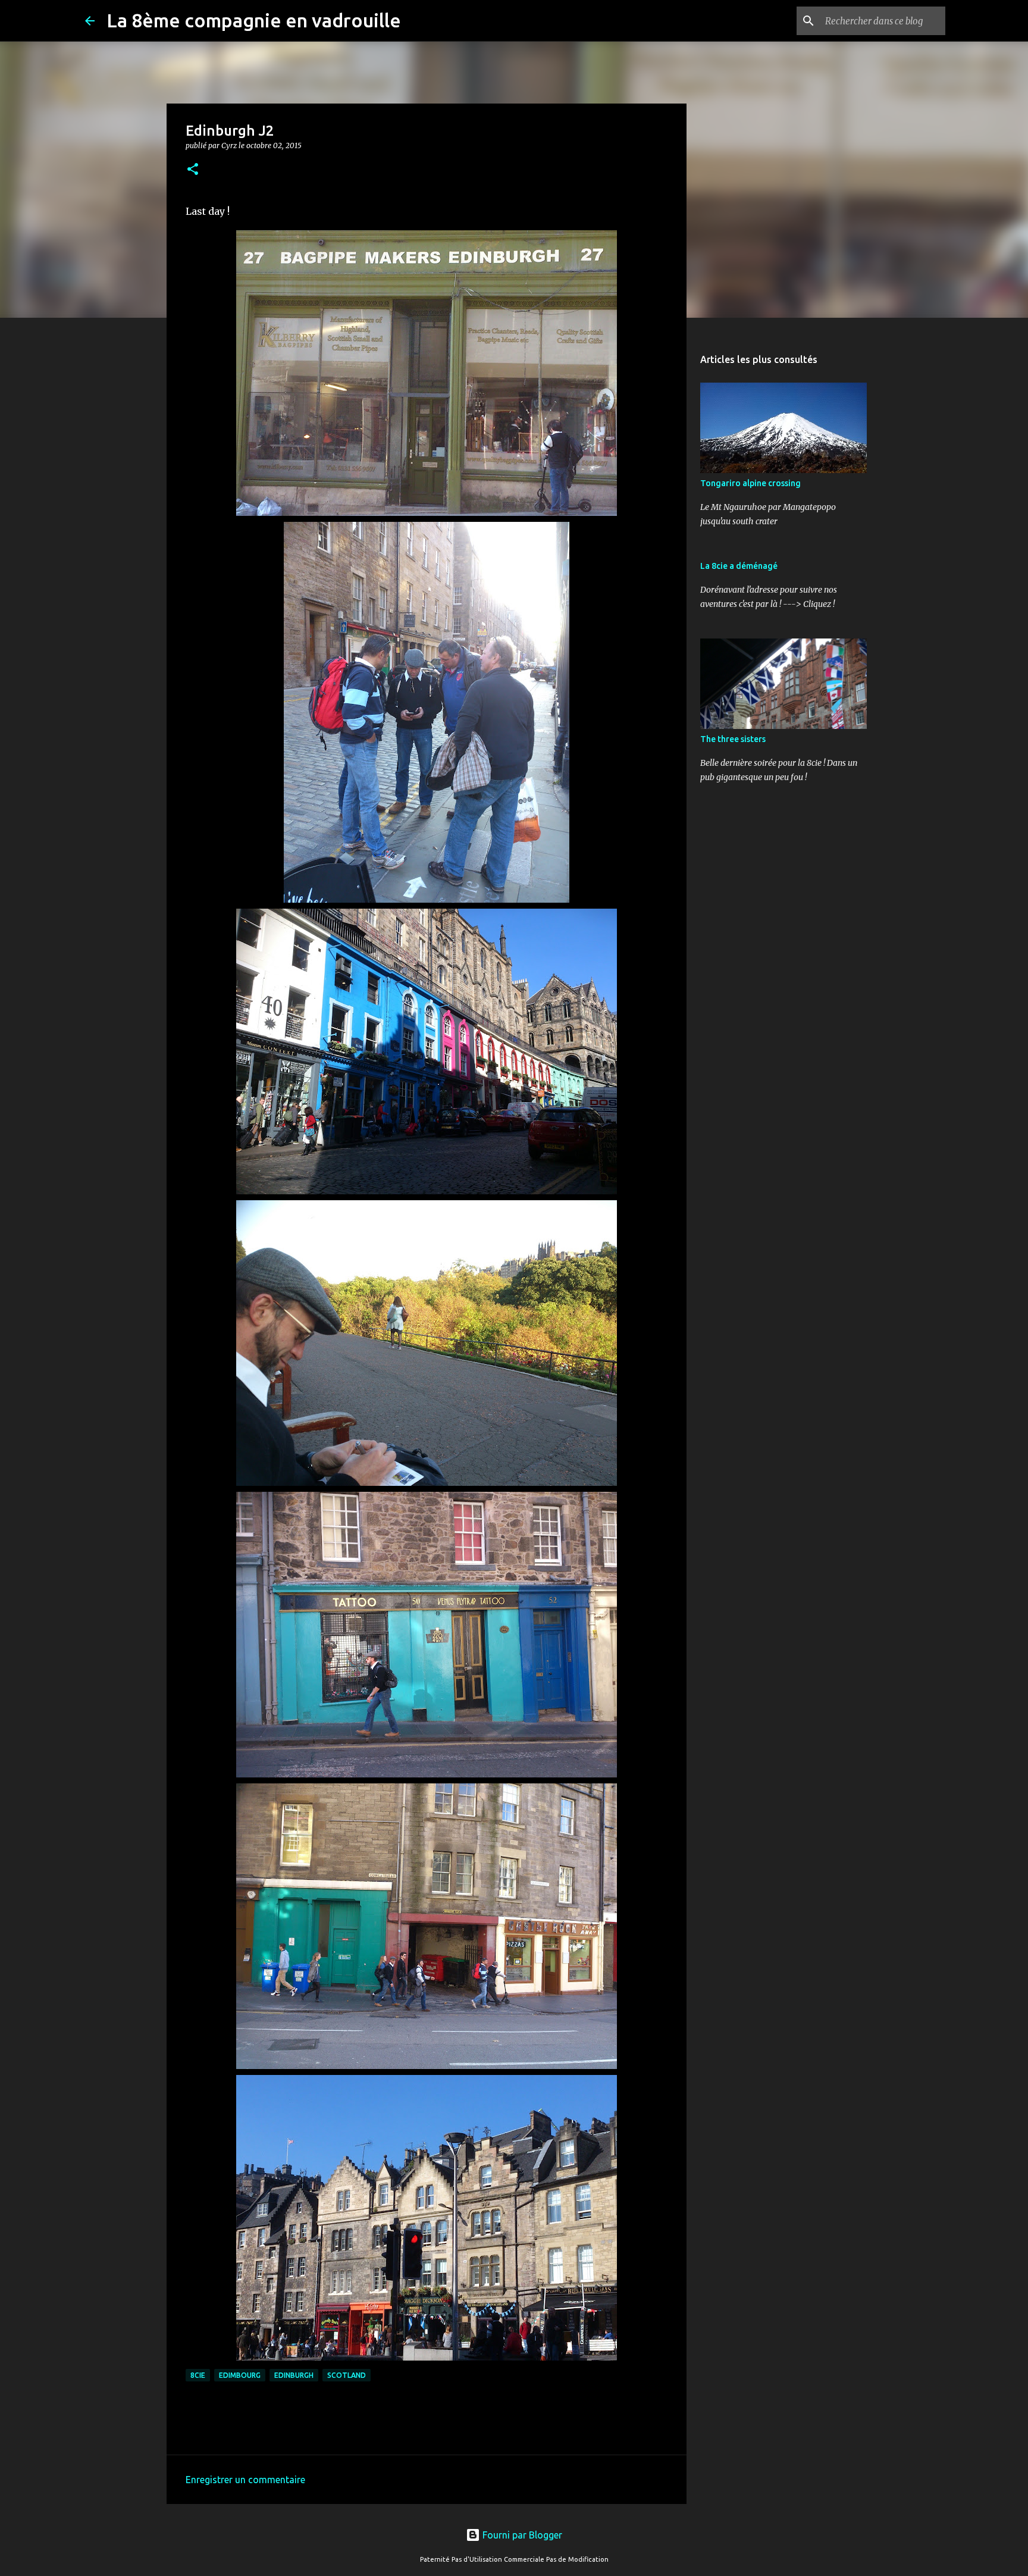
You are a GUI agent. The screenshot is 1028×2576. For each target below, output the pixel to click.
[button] (193, 170)
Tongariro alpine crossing (750, 483)
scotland (347, 2375)
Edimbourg (240, 2375)
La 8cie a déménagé (739, 566)
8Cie (198, 2375)
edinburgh (294, 2375)
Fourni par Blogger (521, 2535)
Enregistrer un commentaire (245, 2480)
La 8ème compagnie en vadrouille (254, 20)
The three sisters (733, 739)
